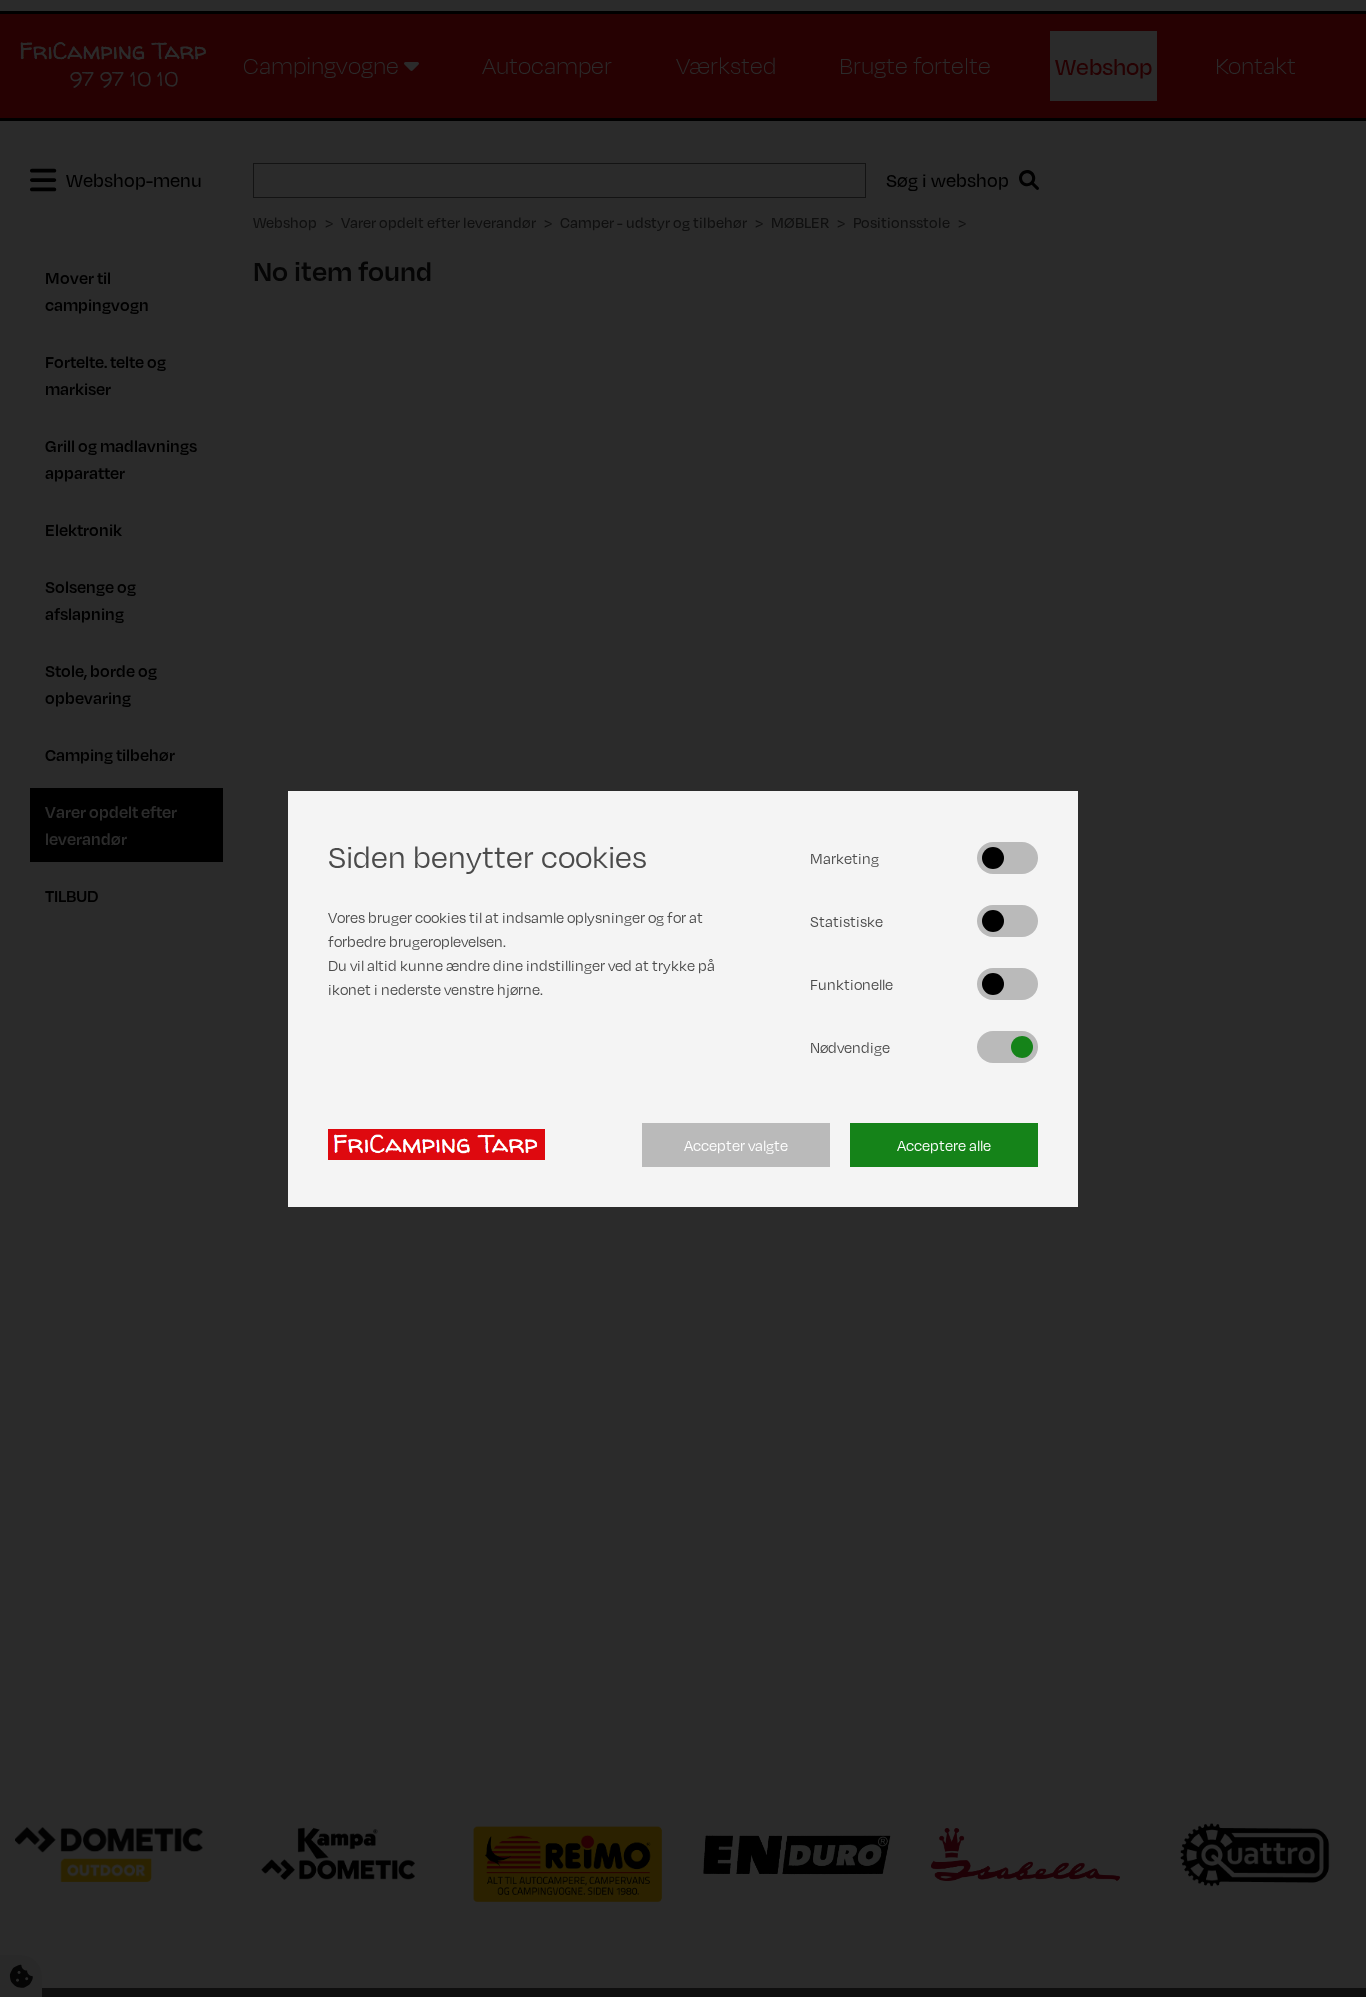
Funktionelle (851, 984)
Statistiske (846, 921)
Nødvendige (850, 1047)
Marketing (844, 858)
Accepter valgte (736, 1145)
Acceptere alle (944, 1145)
